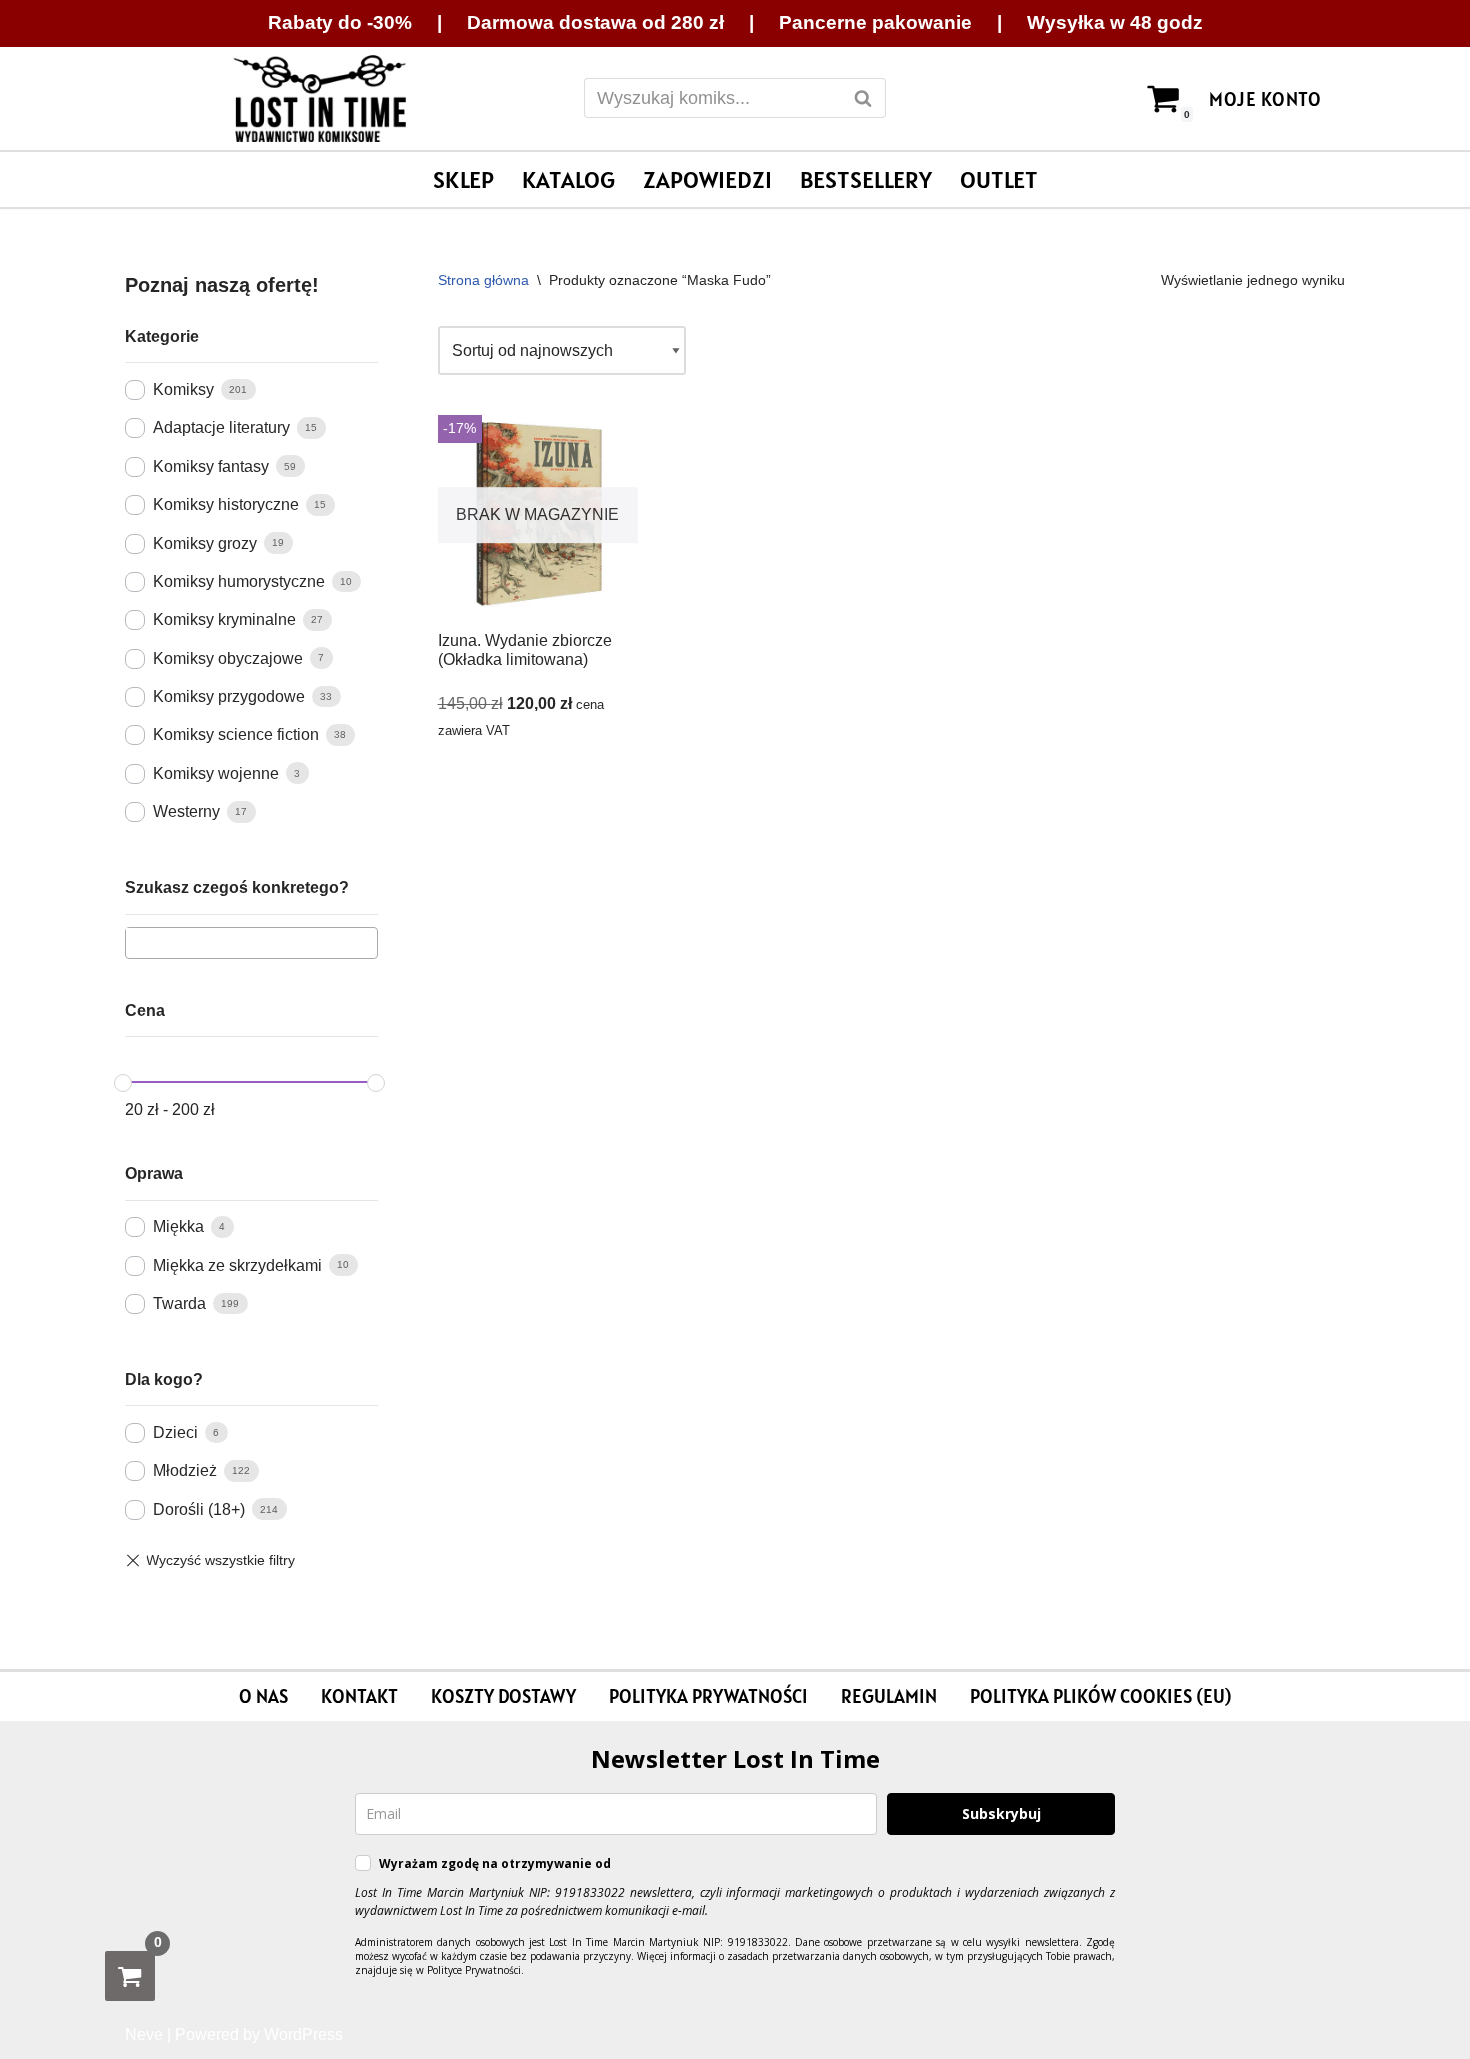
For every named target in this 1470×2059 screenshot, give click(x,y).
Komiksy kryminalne (224, 619)
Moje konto (1265, 99)
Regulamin (889, 1696)
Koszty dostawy (503, 1696)
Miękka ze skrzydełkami (237, 1265)
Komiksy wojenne (216, 773)
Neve (144, 2034)
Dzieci (175, 1432)
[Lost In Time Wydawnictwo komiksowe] (320, 99)
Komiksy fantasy (211, 466)
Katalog (568, 179)
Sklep (463, 179)
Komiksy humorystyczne (239, 581)
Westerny (186, 811)
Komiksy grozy (205, 543)
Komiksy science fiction (236, 734)
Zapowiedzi (707, 179)
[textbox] (138, 942)
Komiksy (183, 389)
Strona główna (483, 280)
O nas (263, 1696)
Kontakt (359, 1696)
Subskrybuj (1001, 1813)
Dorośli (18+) (199, 1509)
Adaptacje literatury (221, 427)
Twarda (179, 1303)
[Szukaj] (863, 98)
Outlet (999, 179)
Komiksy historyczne (226, 504)
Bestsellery (866, 179)
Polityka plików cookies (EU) (1100, 1696)
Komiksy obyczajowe (228, 658)
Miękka (178, 1226)
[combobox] (251, 943)
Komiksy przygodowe (229, 696)
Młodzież (185, 1470)
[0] (130, 1976)
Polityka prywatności (708, 1696)
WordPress (303, 2034)
